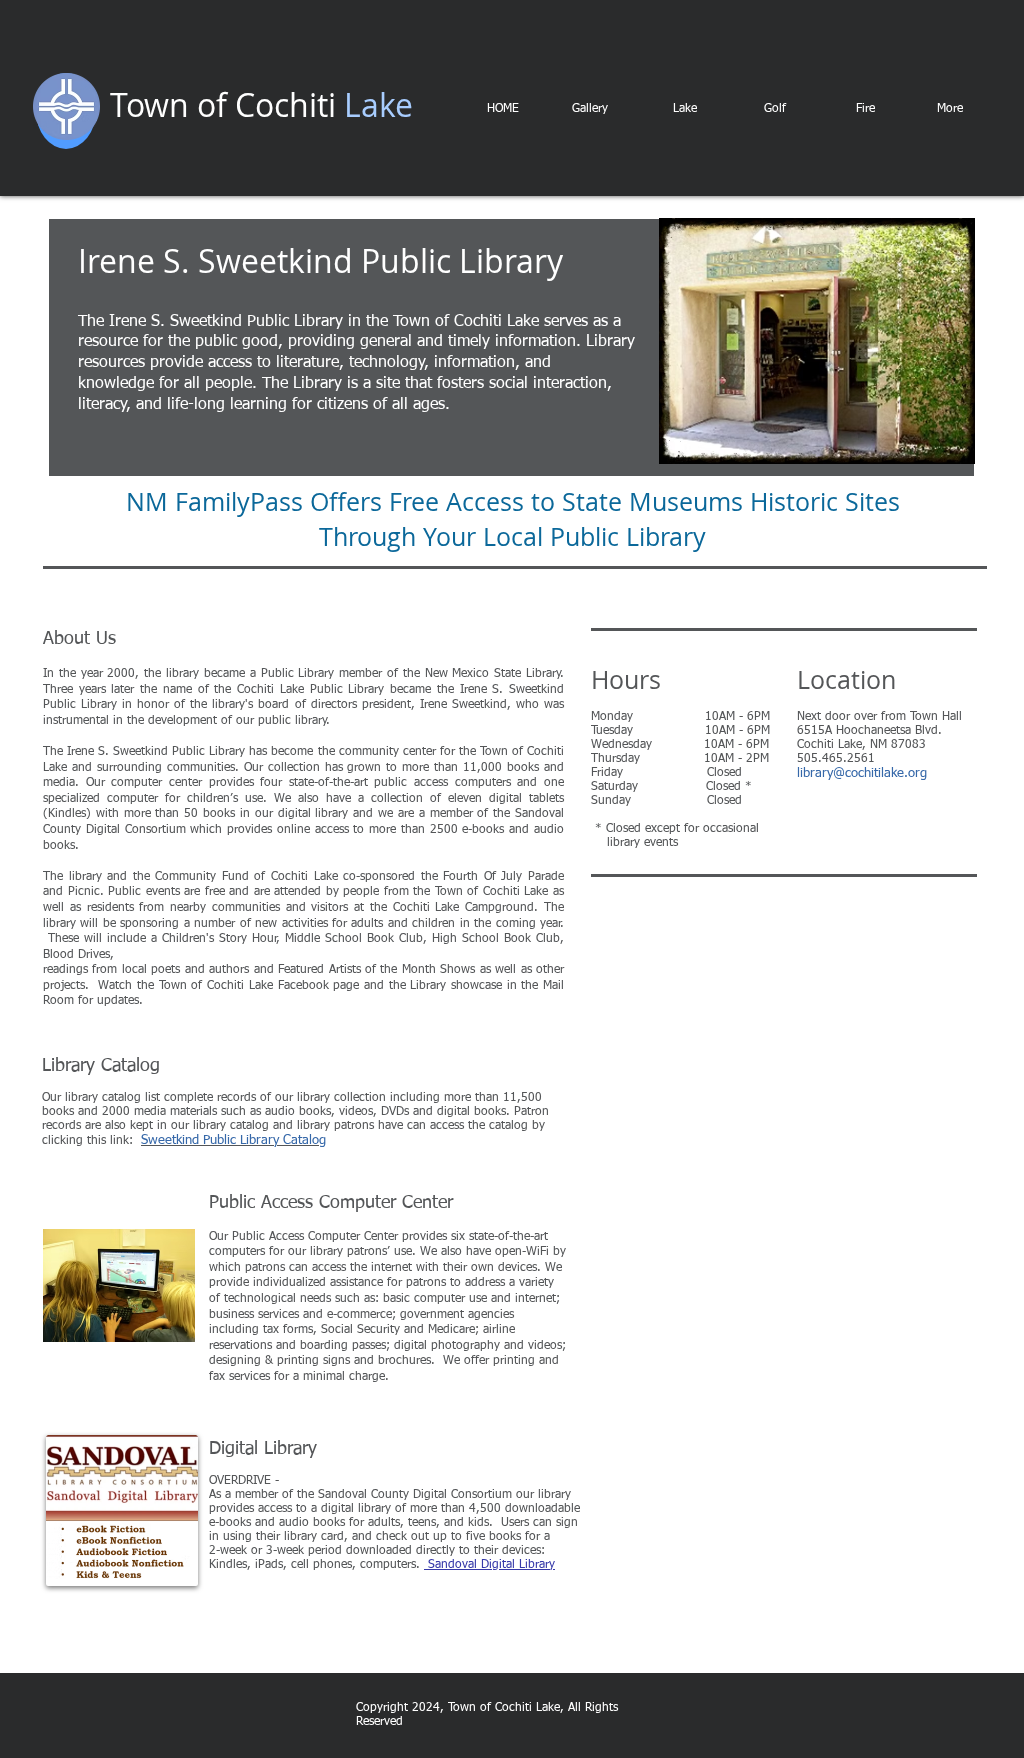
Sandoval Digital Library (489, 1565)
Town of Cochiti (223, 104)
